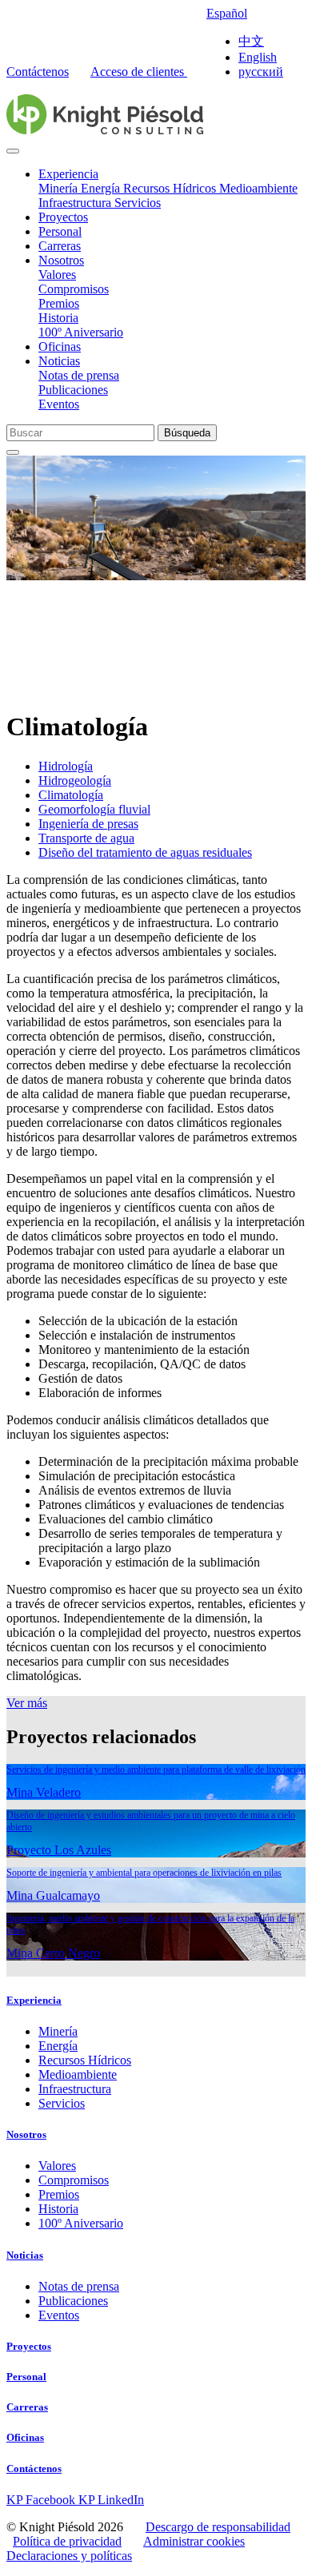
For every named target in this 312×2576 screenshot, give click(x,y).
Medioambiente (258, 188)
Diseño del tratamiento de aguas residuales (145, 852)
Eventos (59, 404)
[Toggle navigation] (13, 151)
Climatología (71, 795)
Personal (60, 231)
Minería (60, 188)
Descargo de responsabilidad (218, 2527)
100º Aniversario (81, 332)
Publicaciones (73, 390)
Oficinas (60, 346)
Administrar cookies (194, 2541)
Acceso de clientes (139, 72)
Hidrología (66, 766)
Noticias (59, 361)
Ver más (27, 1703)
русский (261, 72)
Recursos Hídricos (171, 188)
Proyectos (63, 217)
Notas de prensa (79, 375)
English (258, 57)
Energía (102, 188)
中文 (251, 41)
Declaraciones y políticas (69, 2556)
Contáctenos (38, 72)
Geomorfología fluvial (94, 809)
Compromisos (74, 289)
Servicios (138, 203)
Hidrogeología (75, 780)
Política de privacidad (67, 2541)
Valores (57, 275)
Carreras (60, 246)
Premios (59, 303)
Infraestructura (76, 203)
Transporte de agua (86, 838)
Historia (58, 318)
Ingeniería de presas (88, 824)
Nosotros (61, 260)
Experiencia (68, 174)
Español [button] (227, 13)
